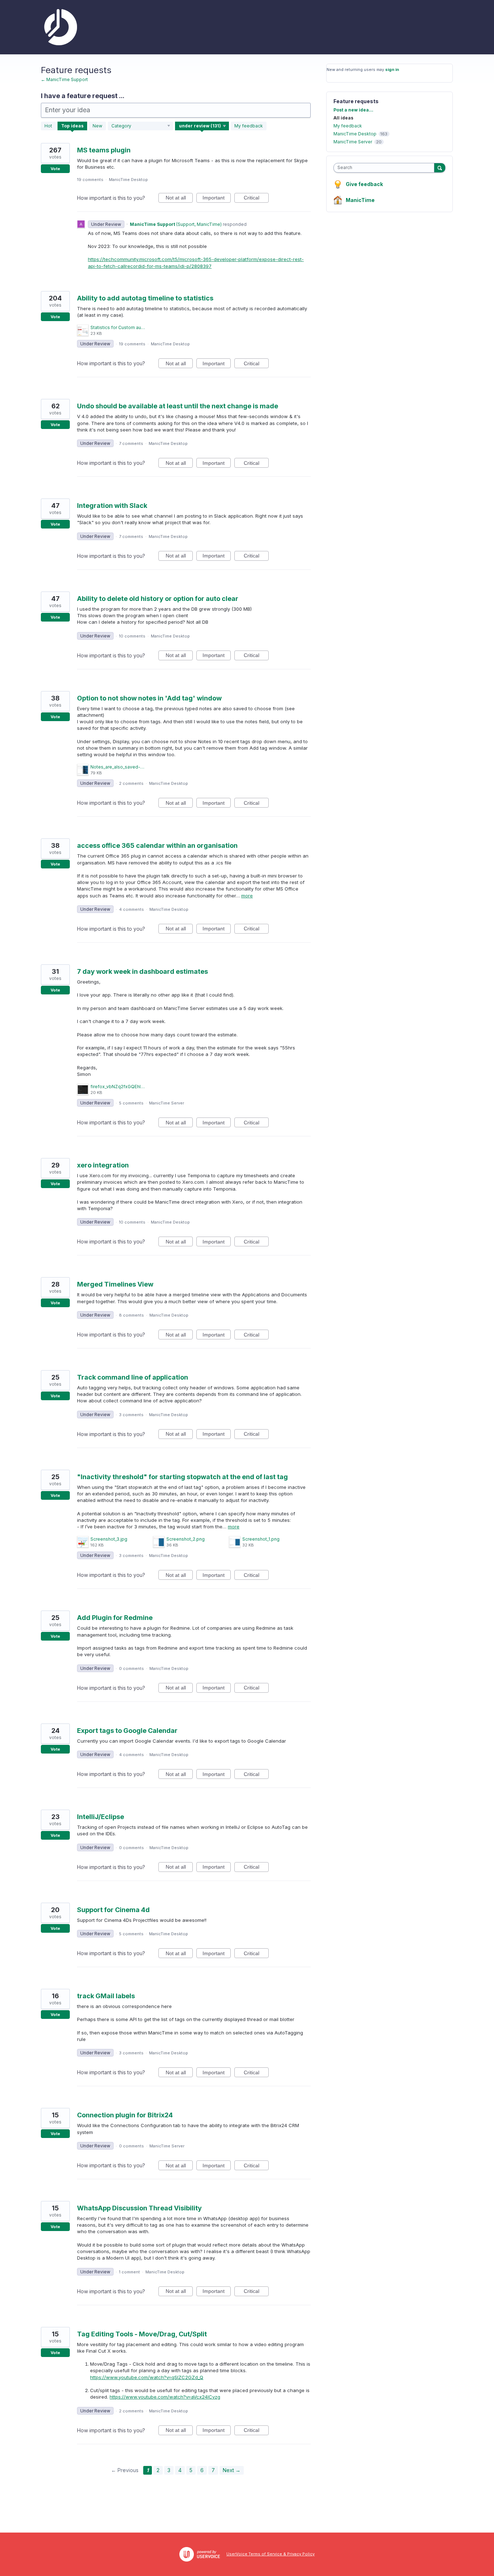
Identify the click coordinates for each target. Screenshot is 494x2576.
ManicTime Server (167, 1103)
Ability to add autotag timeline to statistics (145, 298)
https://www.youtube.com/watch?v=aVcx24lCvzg (165, 2397)
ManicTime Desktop (128, 180)
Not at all (179, 199)
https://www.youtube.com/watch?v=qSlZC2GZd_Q (147, 2377)
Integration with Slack (112, 506)
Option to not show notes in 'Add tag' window (149, 698)
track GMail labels (106, 1996)
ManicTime (360, 200)
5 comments (131, 1103)
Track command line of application (133, 1377)
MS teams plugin (104, 150)
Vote (55, 169)
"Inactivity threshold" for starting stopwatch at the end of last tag (182, 1477)
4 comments (131, 909)
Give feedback (364, 184)
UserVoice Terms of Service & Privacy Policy (271, 2554)
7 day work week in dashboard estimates (142, 971)
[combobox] (386, 168)
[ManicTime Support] (59, 27)
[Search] (440, 168)
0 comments (131, 1668)
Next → (232, 2470)
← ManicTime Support (64, 79)
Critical (256, 199)
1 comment (129, 2272)
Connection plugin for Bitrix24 (125, 2115)
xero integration (103, 1165)
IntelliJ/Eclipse (101, 1817)
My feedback (249, 126)
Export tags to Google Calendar (127, 1731)
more (247, 896)
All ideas (343, 118)
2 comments (131, 783)
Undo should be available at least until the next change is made (178, 406)
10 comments (132, 636)
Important (217, 199)
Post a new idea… (353, 110)
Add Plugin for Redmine (115, 1618)
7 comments (131, 443)
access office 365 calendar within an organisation (157, 845)
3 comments (131, 1415)
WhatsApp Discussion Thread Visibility (139, 2208)
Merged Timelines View (115, 1284)
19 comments (90, 180)
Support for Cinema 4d (113, 1910)
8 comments (131, 1315)
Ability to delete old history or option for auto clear (158, 599)
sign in (392, 70)
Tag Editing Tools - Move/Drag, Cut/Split (142, 2334)
